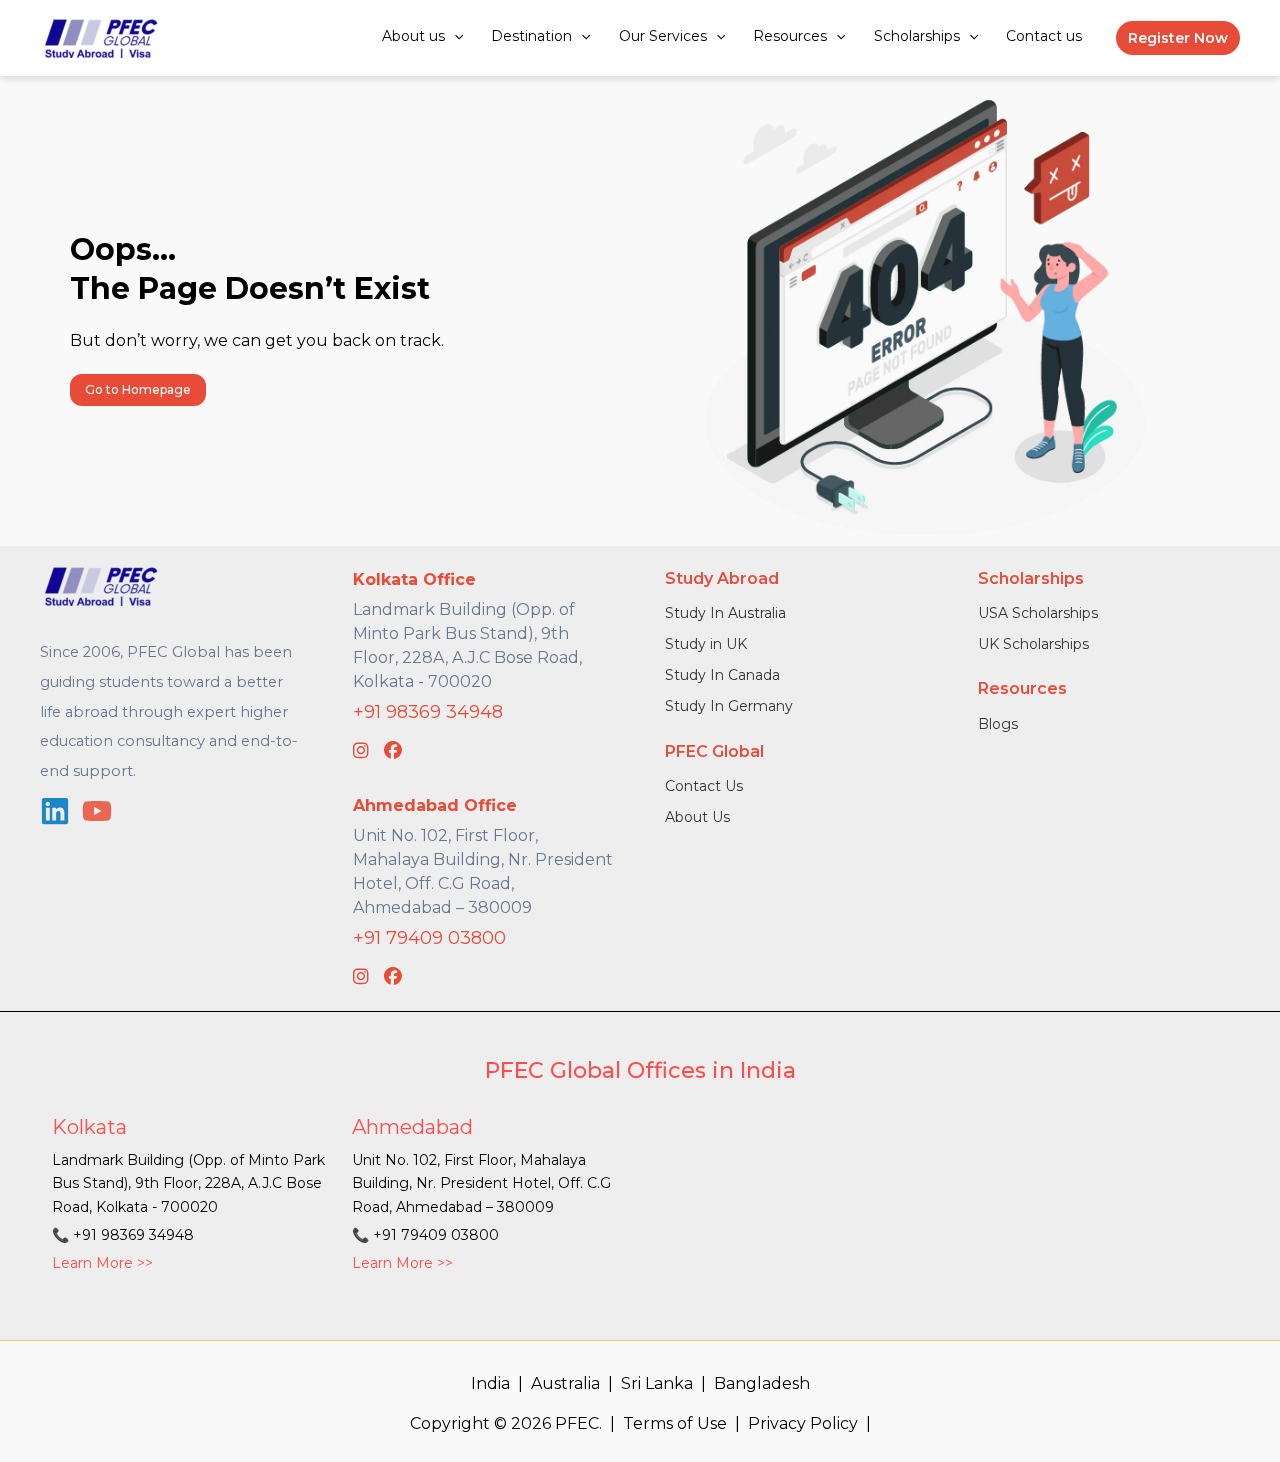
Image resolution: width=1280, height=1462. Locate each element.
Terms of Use (675, 1423)
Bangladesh (762, 1383)
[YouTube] (97, 811)
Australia (565, 1383)
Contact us (1044, 36)
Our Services (663, 36)
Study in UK (706, 644)
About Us (697, 817)
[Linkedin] (55, 811)
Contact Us (704, 786)
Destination (531, 36)
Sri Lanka (657, 1383)
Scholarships (917, 36)
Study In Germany (729, 706)
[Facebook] (393, 751)
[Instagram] (361, 751)
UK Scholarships (1033, 644)
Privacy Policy (803, 1423)
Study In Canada (722, 675)
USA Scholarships (1038, 613)
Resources (790, 36)
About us (413, 36)
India (490, 1383)
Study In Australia (725, 613)
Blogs (998, 724)
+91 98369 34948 (428, 712)
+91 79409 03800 (429, 938)
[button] (454, 36)
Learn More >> (102, 1263)
